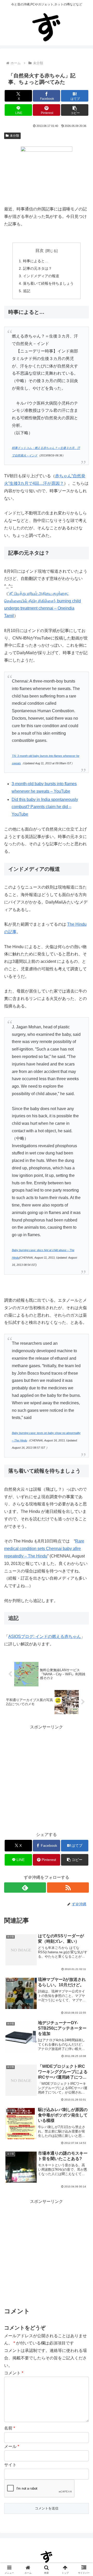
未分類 (14, 136)
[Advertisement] (47, 1777)
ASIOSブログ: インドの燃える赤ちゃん (45, 1636)
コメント (14, 2373)
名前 (10, 2428)
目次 (40, 251)
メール (12, 2446)
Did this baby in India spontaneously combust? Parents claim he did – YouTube (45, 807)
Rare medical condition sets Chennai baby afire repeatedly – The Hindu (44, 1549)
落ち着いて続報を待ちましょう (48, 283)
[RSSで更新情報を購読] (68, 1888)
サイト (10, 2465)
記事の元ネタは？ (37, 268)
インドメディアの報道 (41, 276)
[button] (75, 110)
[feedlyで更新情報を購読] (25, 1888)
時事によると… (36, 261)
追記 (27, 291)
